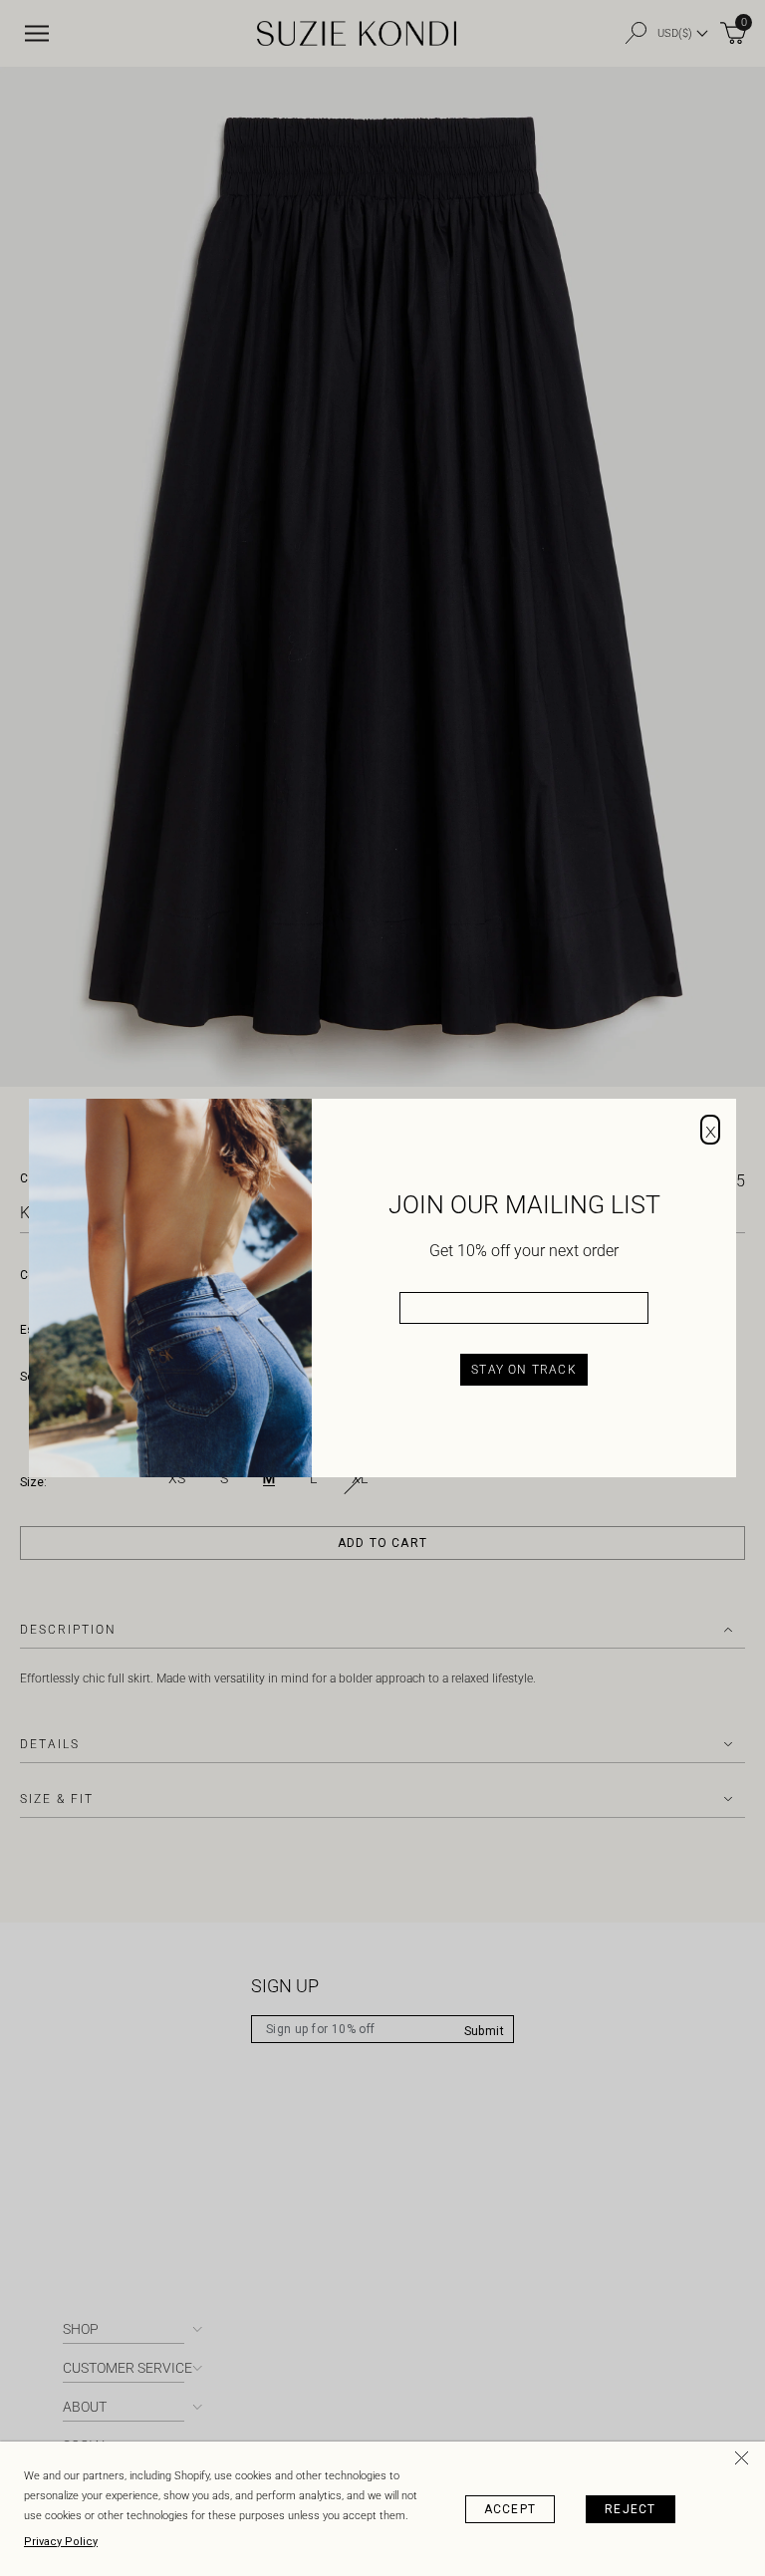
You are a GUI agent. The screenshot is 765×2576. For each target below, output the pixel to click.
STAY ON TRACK (524, 1370)
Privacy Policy (61, 2542)
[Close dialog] (710, 1130)
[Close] (745, 2461)
